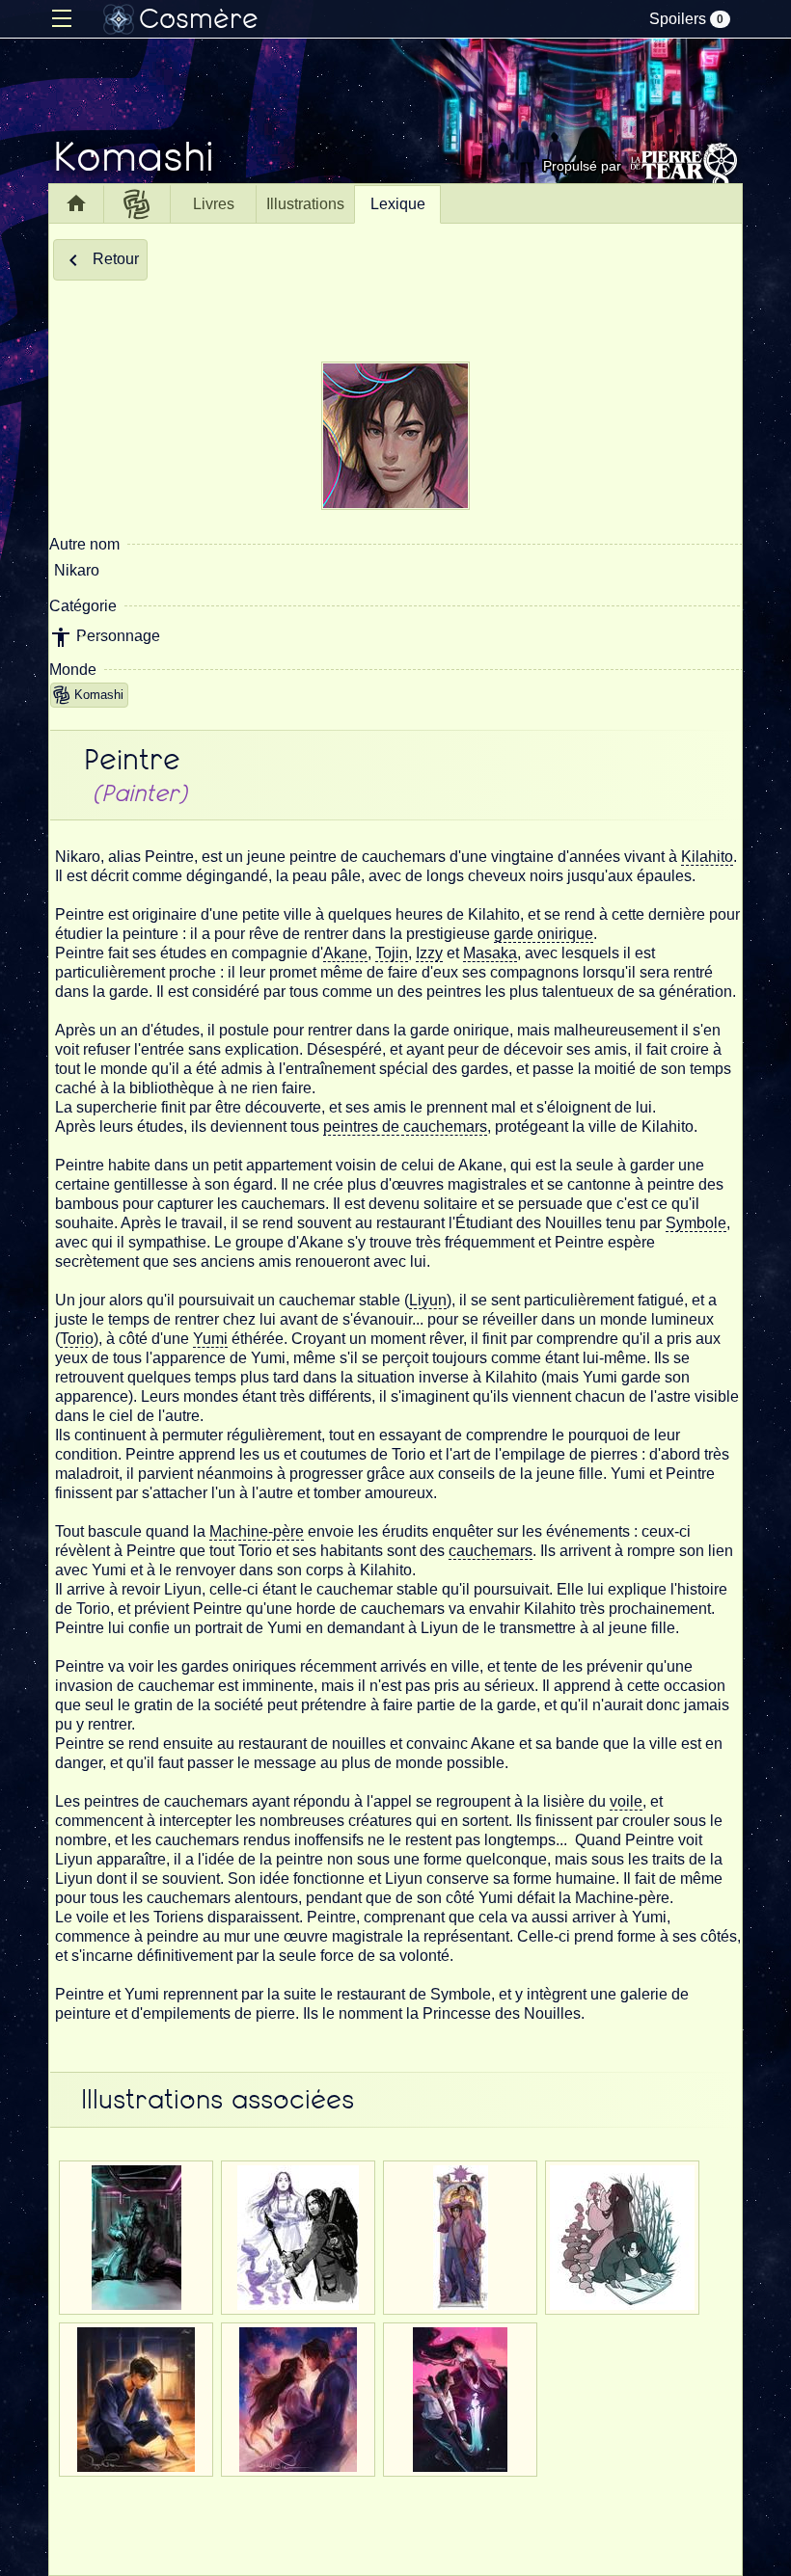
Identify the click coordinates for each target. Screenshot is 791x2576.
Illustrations (305, 204)
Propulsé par (582, 166)
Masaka (490, 953)
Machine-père (257, 1531)
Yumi (210, 1339)
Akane (345, 953)
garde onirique (544, 934)
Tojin (392, 953)
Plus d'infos (136, 2299)
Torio (77, 1339)
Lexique (398, 204)
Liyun (428, 1300)
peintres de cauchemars (405, 1127)
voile (626, 1801)
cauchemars (491, 1551)
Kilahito (707, 857)
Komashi (99, 695)
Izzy (429, 953)
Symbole (696, 1223)
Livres (214, 204)
